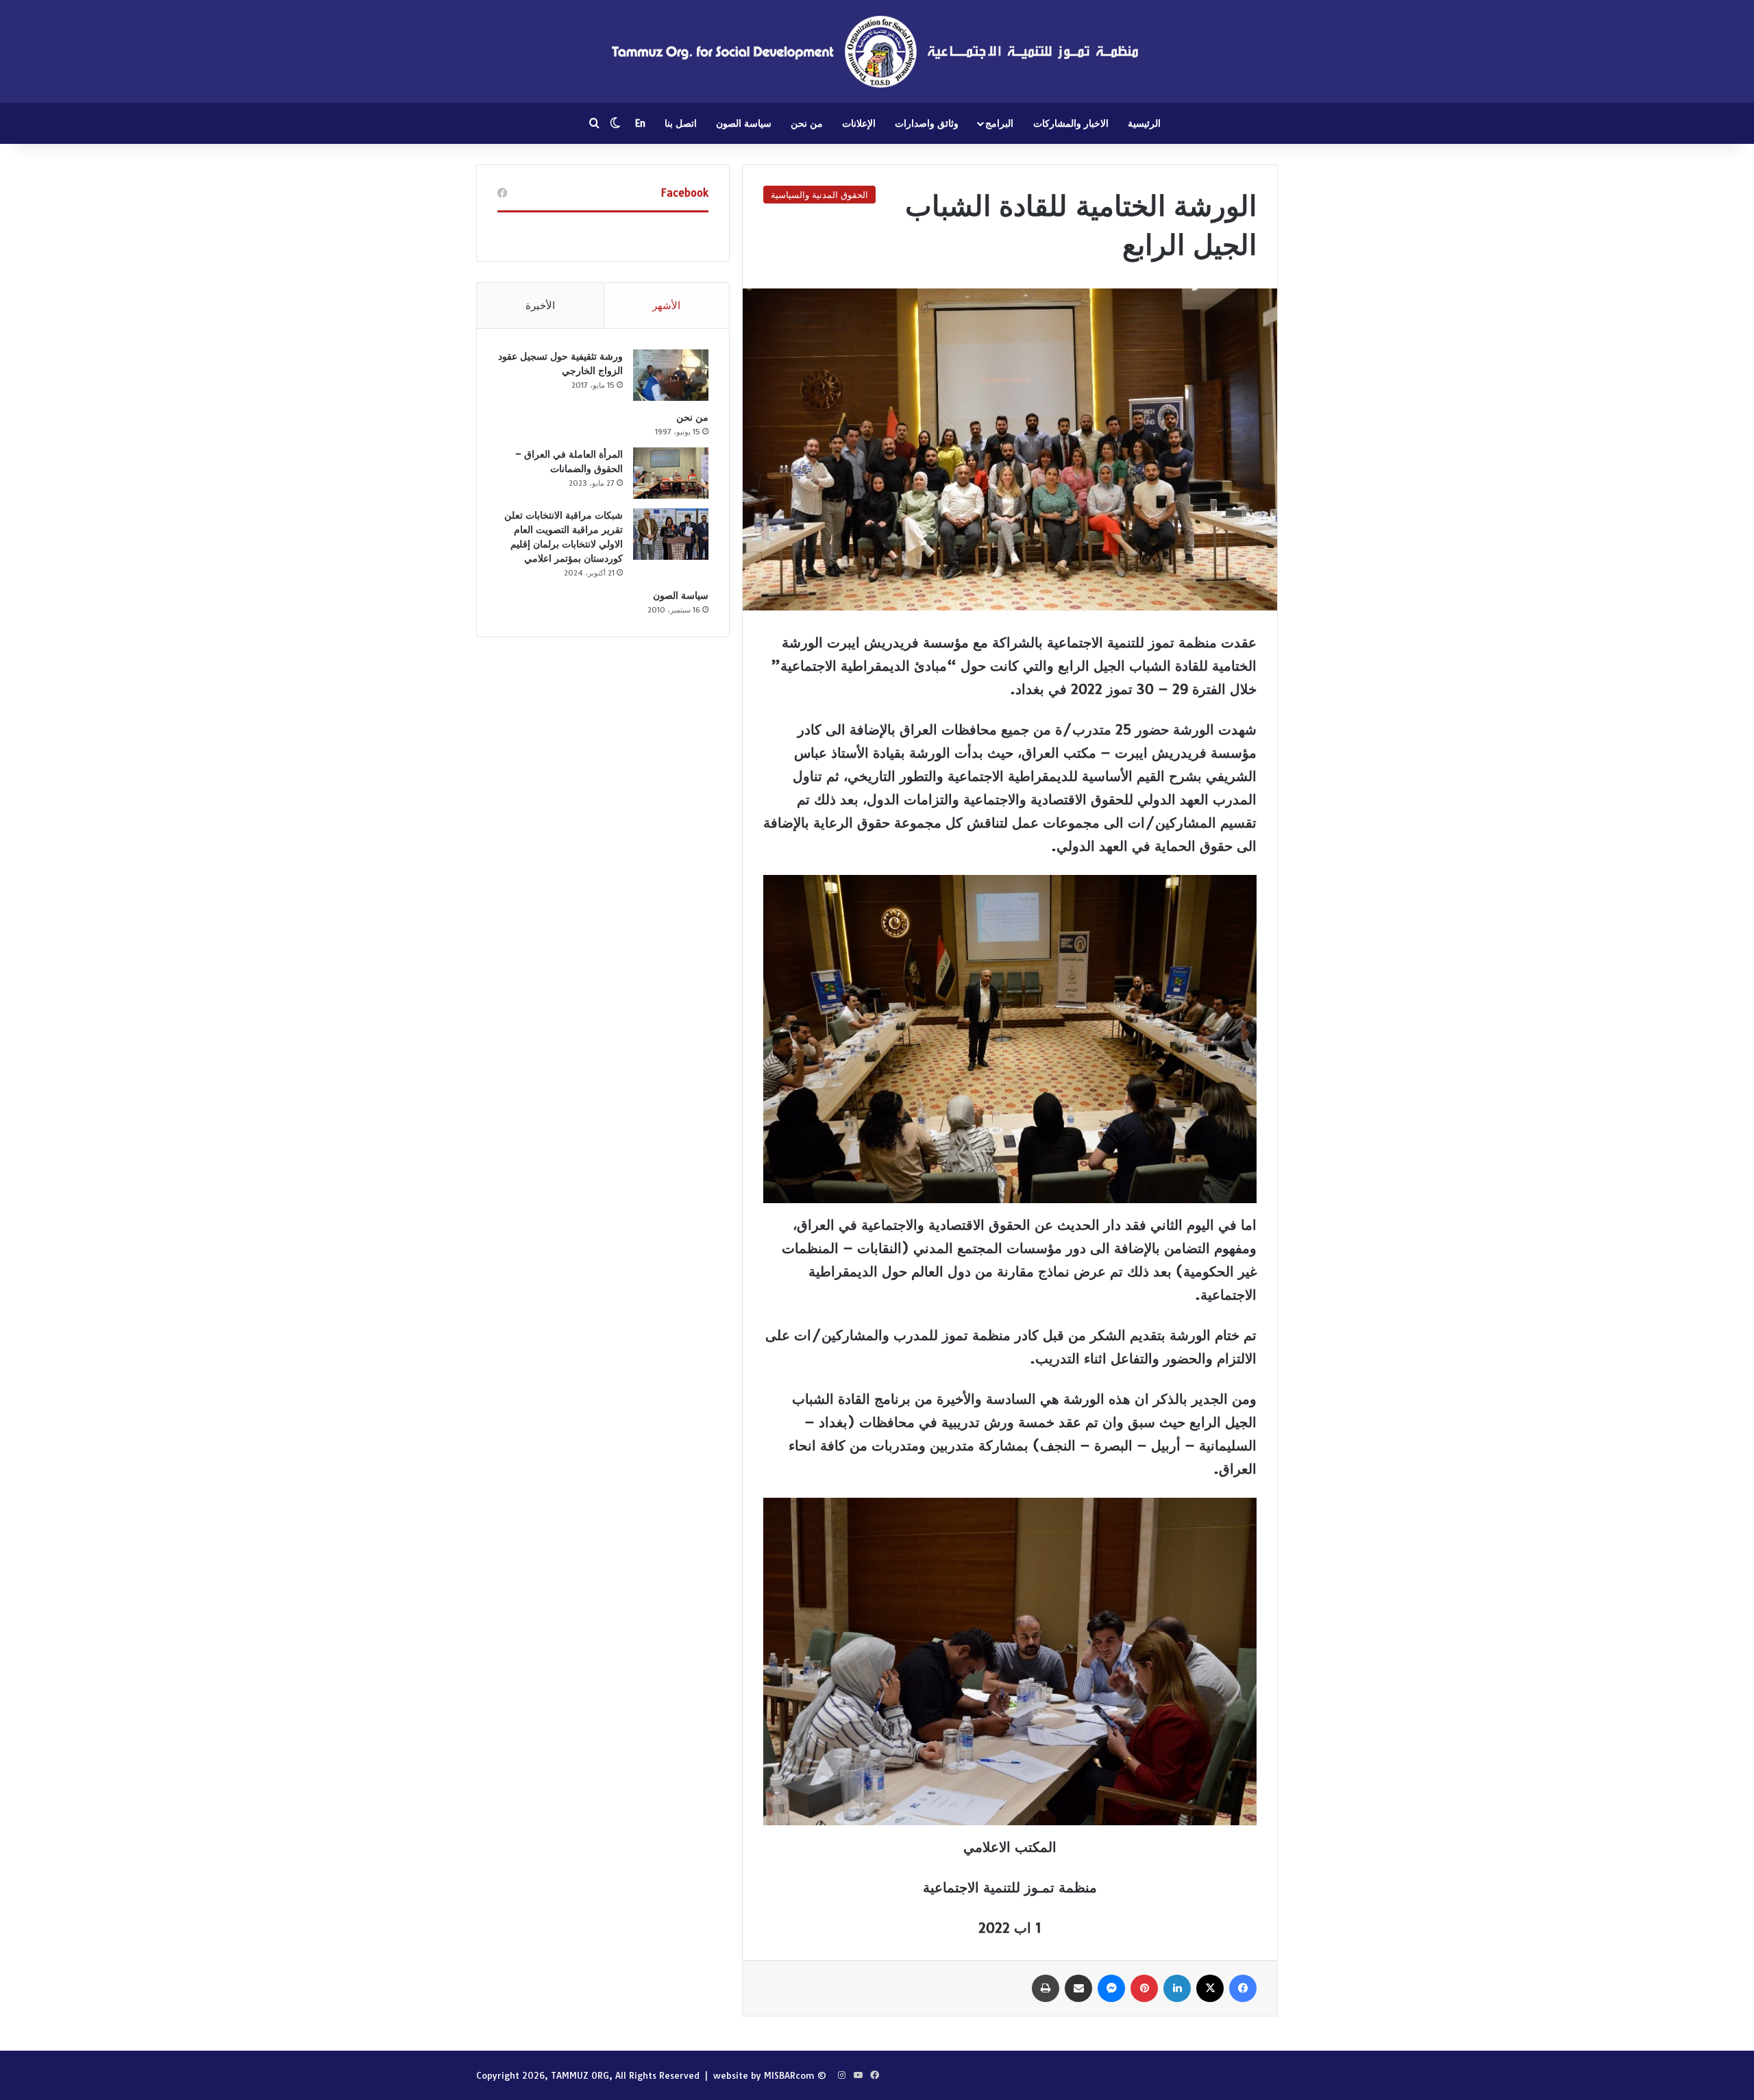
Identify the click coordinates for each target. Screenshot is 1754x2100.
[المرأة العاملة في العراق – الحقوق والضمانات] (671, 473)
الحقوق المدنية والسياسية (819, 195)
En (640, 123)
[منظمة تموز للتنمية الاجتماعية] (877, 51)
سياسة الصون (744, 123)
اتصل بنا (681, 123)
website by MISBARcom (764, 2075)
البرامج (999, 123)
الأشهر (666, 305)
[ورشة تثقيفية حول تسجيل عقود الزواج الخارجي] (671, 375)
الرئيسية (1144, 123)
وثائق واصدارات (927, 123)
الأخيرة (540, 305)
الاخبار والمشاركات (1071, 123)
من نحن (807, 123)
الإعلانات (859, 123)
